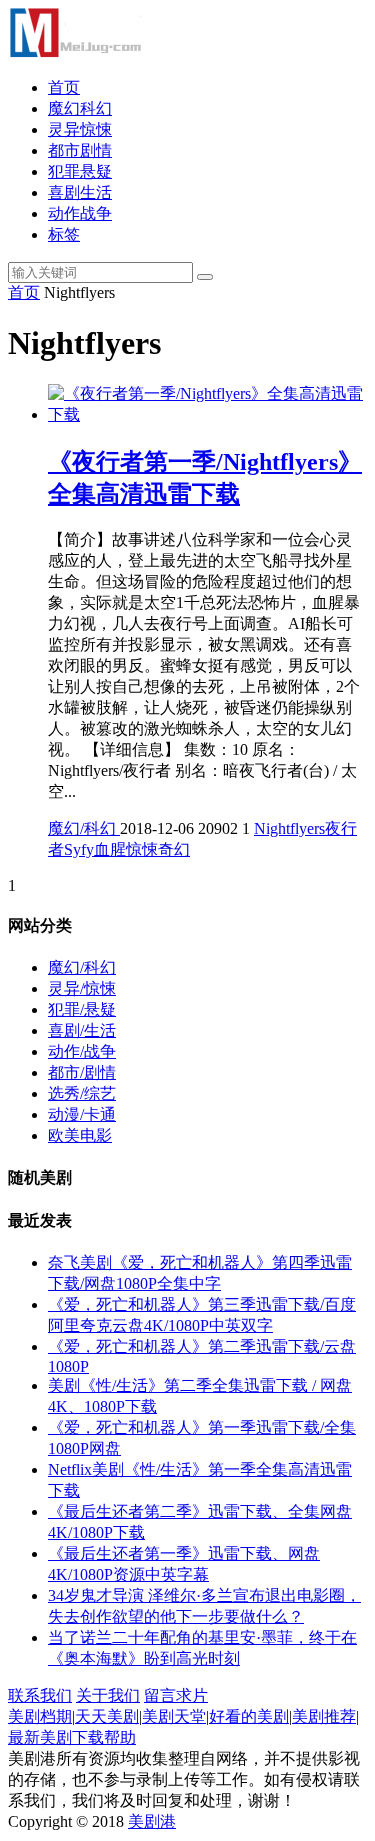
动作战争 (80, 213)
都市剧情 (80, 150)
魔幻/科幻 (84, 828)
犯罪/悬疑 (82, 1009)
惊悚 (142, 849)
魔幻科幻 (80, 108)
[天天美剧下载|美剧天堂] (75, 52)
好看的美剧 (249, 1716)
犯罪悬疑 (80, 171)
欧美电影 (80, 1135)
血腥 (110, 849)
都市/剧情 (82, 1072)
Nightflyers (289, 828)
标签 (64, 234)
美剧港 (152, 1821)
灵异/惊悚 (82, 988)
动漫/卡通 (82, 1114)
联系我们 (40, 1695)
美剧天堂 (174, 1716)
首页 (64, 87)
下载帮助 (104, 1737)
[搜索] (205, 277)
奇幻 (174, 849)
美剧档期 (40, 1716)
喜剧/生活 (82, 1030)
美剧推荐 (324, 1716)
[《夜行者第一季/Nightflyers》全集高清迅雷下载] (207, 414)
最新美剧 (40, 1737)
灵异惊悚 (80, 129)
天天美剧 (107, 1716)
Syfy (79, 849)
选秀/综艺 (82, 1093)
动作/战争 (82, 1051)
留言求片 (176, 1695)
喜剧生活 (80, 192)
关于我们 (108, 1695)
